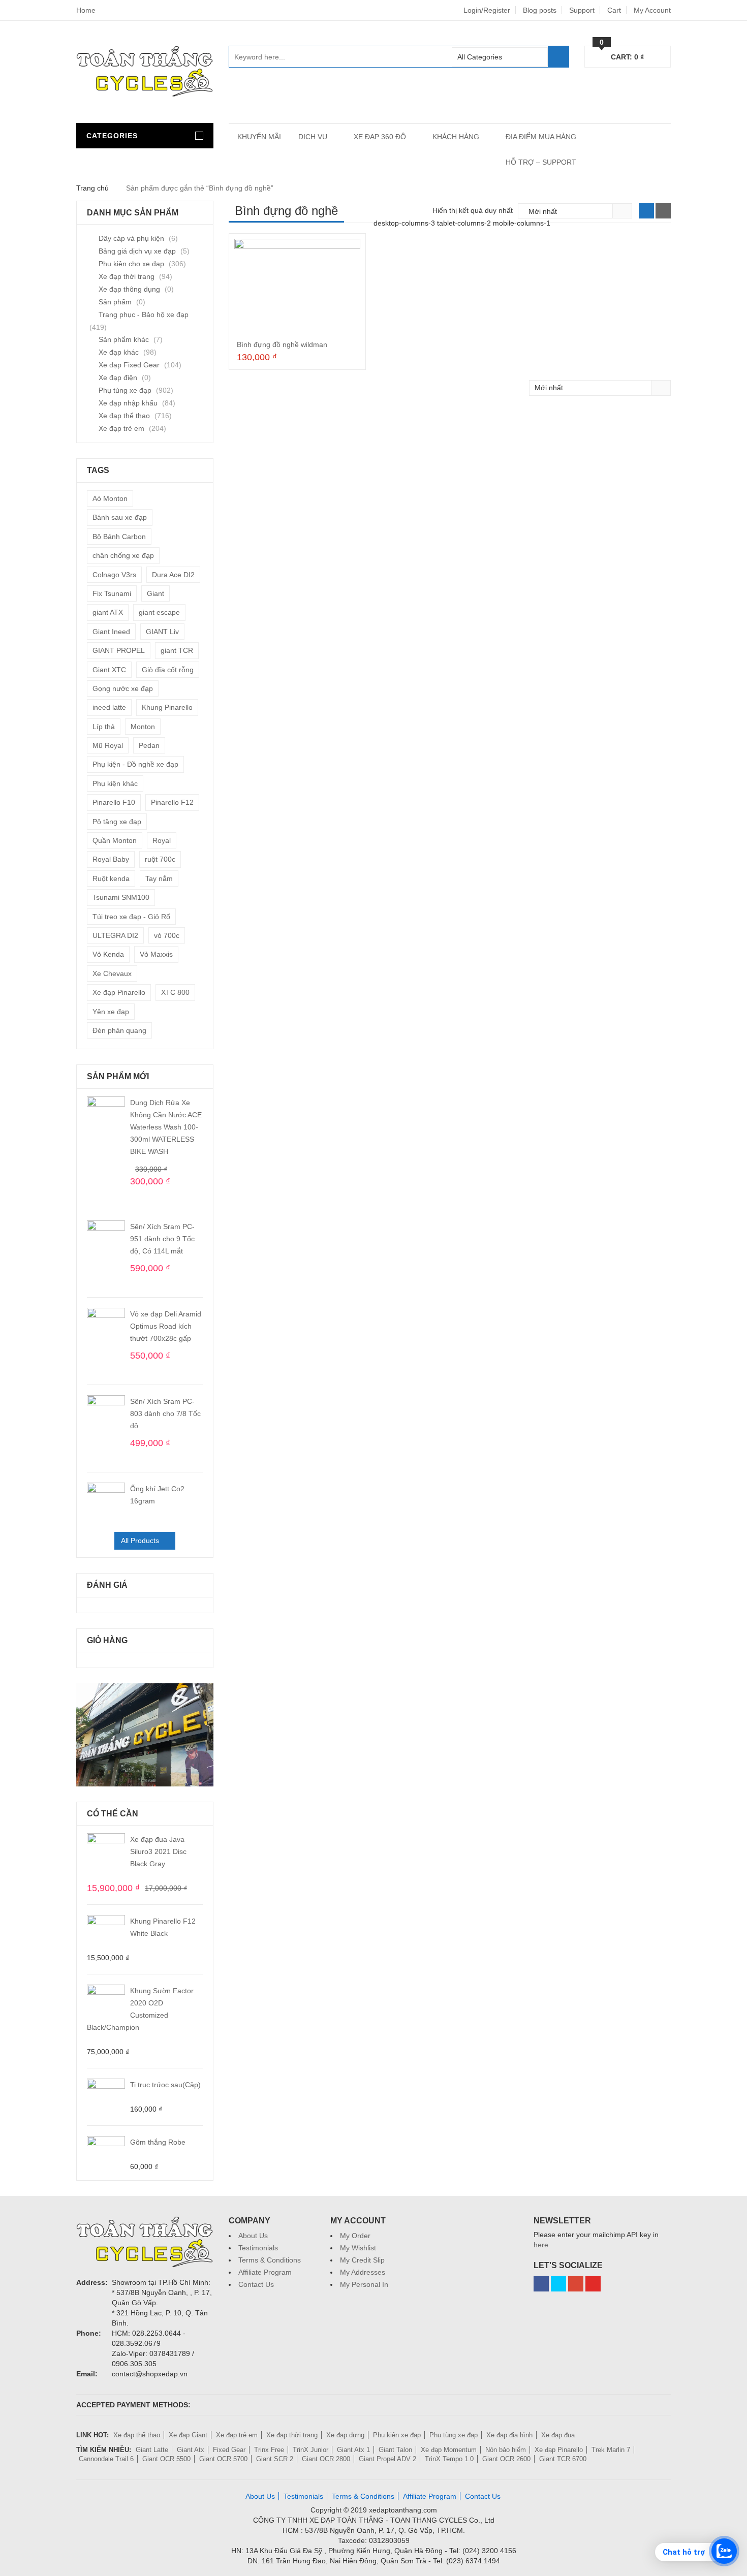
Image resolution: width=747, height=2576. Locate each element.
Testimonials (258, 2248)
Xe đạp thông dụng (129, 289)
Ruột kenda (111, 878)
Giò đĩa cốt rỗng (168, 670)
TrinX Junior (310, 2450)
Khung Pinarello (167, 707)
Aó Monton (110, 498)
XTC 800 (175, 992)
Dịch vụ (313, 137)
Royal (162, 840)
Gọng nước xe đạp (123, 688)
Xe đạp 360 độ (380, 137)
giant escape (159, 612)
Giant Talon (395, 2450)
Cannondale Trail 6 (106, 2459)
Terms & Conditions (270, 2260)
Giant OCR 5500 (166, 2459)
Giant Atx (191, 2450)
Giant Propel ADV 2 (387, 2459)
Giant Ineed (111, 632)
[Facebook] (541, 2284)
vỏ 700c (167, 935)
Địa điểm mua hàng (541, 137)
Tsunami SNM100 (121, 897)
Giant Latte (152, 2450)
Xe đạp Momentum (449, 2450)
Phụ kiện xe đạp (397, 2435)
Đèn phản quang (119, 1030)
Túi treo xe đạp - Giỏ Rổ (131, 917)
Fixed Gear (229, 2450)
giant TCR (177, 650)
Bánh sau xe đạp (120, 517)
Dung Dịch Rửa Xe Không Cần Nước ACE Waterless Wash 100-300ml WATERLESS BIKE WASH (166, 1127)
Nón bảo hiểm (506, 2450)
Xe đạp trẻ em (121, 428)
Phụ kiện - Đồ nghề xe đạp (135, 764)
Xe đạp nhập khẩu (128, 403)
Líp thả (104, 727)
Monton (143, 727)
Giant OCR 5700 (223, 2459)
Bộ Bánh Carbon (119, 537)
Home (86, 10)
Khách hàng (456, 137)
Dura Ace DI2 (173, 575)
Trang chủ (92, 188)
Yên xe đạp (111, 1012)
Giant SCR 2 (275, 2459)
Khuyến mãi (259, 137)
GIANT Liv (162, 632)
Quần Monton (115, 840)
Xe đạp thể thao (124, 416)
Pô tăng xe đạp (117, 822)
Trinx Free (269, 2450)
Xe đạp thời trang (127, 276)
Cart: (622, 55)
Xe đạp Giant (188, 2435)
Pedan (149, 745)
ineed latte (109, 707)
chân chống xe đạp (123, 555)
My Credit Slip (362, 2260)
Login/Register (487, 10)
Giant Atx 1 (353, 2450)
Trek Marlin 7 (611, 2450)
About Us (253, 2236)
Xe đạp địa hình (509, 2435)
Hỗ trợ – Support (541, 162)
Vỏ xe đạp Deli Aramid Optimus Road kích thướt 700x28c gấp (166, 1326)
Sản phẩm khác (124, 339)
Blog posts (540, 10)
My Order (355, 2236)
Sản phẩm (115, 302)
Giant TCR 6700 (563, 2459)
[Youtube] (593, 2284)
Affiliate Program (265, 2272)
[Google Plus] (576, 2284)
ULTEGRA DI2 (115, 935)
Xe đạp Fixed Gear (129, 365)
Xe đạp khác (119, 352)
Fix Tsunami (112, 593)
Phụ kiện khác (115, 783)
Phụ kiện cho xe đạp (131, 264)
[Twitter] (558, 2284)
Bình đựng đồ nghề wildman (282, 344)
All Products (140, 1541)
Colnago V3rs (114, 575)
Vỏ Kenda (108, 954)
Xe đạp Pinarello (119, 992)
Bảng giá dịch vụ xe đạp (137, 251)
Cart (614, 10)
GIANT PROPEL (119, 650)
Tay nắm (159, 878)
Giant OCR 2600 (506, 2459)
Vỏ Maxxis (156, 954)
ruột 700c (160, 859)
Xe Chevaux (112, 973)
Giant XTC (109, 670)
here (541, 2245)
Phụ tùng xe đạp (125, 390)
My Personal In (364, 2284)
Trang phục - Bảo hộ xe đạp (144, 315)
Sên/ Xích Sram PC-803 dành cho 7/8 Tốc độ (165, 1413)
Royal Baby (111, 859)
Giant (155, 593)
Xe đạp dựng (345, 2435)
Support (582, 10)
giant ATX (108, 612)
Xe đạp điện (118, 378)
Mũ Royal (108, 745)
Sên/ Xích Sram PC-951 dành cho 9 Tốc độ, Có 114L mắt (162, 1239)
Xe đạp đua (558, 2435)
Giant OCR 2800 (326, 2459)
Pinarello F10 (114, 802)
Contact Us (256, 2284)
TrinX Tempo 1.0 (449, 2459)
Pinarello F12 (172, 802)
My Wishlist (358, 2248)
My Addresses (363, 2272)
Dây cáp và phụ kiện (131, 238)
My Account (652, 10)
